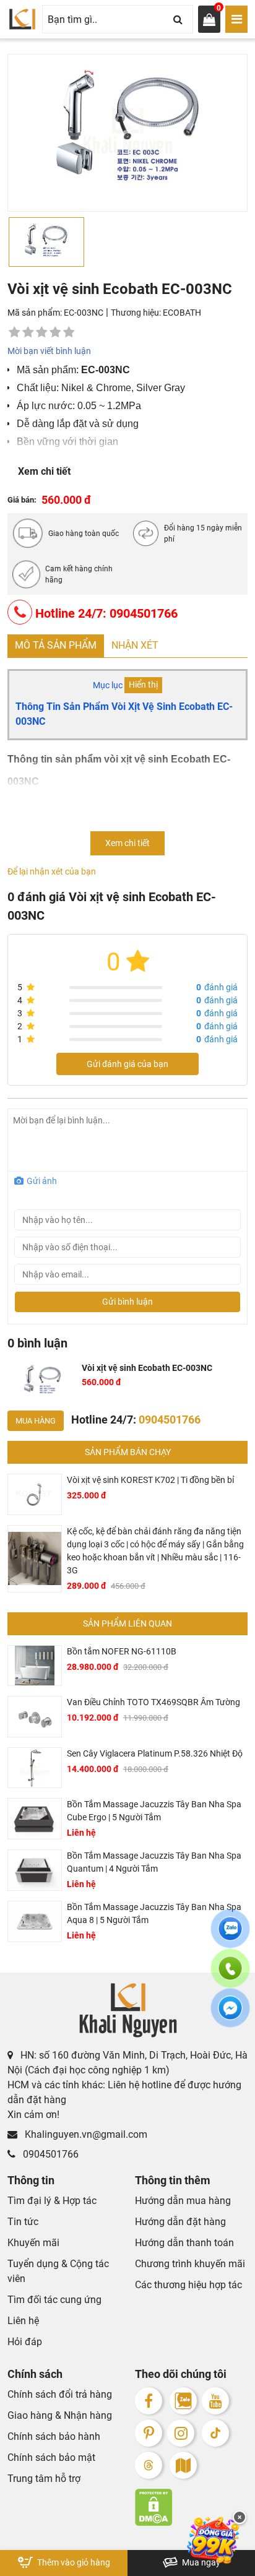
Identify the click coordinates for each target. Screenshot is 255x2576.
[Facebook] (149, 2401)
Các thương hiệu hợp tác (188, 2285)
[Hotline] (230, 1976)
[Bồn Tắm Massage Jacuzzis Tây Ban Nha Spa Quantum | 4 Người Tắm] (35, 1870)
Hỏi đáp (25, 2342)
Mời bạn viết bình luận (49, 351)
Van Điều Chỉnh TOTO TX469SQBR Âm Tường (153, 1702)
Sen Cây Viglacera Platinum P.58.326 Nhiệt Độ (155, 1753)
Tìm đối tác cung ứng (54, 2300)
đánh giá (217, 987)
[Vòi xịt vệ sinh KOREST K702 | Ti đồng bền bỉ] (35, 1494)
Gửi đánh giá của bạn (127, 1064)
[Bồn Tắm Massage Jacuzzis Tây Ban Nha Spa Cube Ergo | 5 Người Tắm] (35, 1819)
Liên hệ (23, 2321)
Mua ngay (200, 2562)
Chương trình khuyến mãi (190, 2264)
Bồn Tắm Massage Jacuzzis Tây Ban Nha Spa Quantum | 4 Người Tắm (154, 1862)
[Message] (230, 2015)
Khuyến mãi (33, 2243)
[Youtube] (215, 2401)
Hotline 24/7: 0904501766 (105, 613)
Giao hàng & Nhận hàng (60, 2415)
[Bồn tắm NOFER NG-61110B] (35, 1666)
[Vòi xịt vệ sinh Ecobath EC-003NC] (42, 1381)
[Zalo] (183, 2401)
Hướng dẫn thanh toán (184, 2243)
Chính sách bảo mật (51, 2457)
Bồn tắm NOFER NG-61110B (122, 1651)
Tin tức (23, 2222)
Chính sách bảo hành (54, 2436)
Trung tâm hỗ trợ (44, 2479)
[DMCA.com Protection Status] (191, 2507)
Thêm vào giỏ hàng (73, 2562)
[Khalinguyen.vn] (22, 19)
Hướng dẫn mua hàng (183, 2201)
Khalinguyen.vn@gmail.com (85, 2134)
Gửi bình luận (127, 1302)
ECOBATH (182, 313)
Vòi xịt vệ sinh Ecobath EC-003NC (147, 1368)
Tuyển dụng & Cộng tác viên (58, 2271)
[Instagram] (181, 2433)
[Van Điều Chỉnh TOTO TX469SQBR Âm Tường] (35, 1717)
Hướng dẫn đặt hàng (180, 2222)
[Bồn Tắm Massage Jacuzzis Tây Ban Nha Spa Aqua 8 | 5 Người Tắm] (35, 1921)
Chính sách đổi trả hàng (60, 2394)
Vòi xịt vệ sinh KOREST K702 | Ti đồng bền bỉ (150, 1480)
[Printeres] (149, 2433)
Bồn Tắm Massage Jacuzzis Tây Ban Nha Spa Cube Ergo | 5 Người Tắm (154, 1811)
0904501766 (50, 2154)
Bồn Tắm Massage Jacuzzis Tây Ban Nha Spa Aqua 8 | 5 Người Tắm (154, 1913)
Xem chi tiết (44, 471)
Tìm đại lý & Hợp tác (52, 2201)
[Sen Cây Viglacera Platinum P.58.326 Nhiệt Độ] (35, 1768)
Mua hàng (36, 1421)
